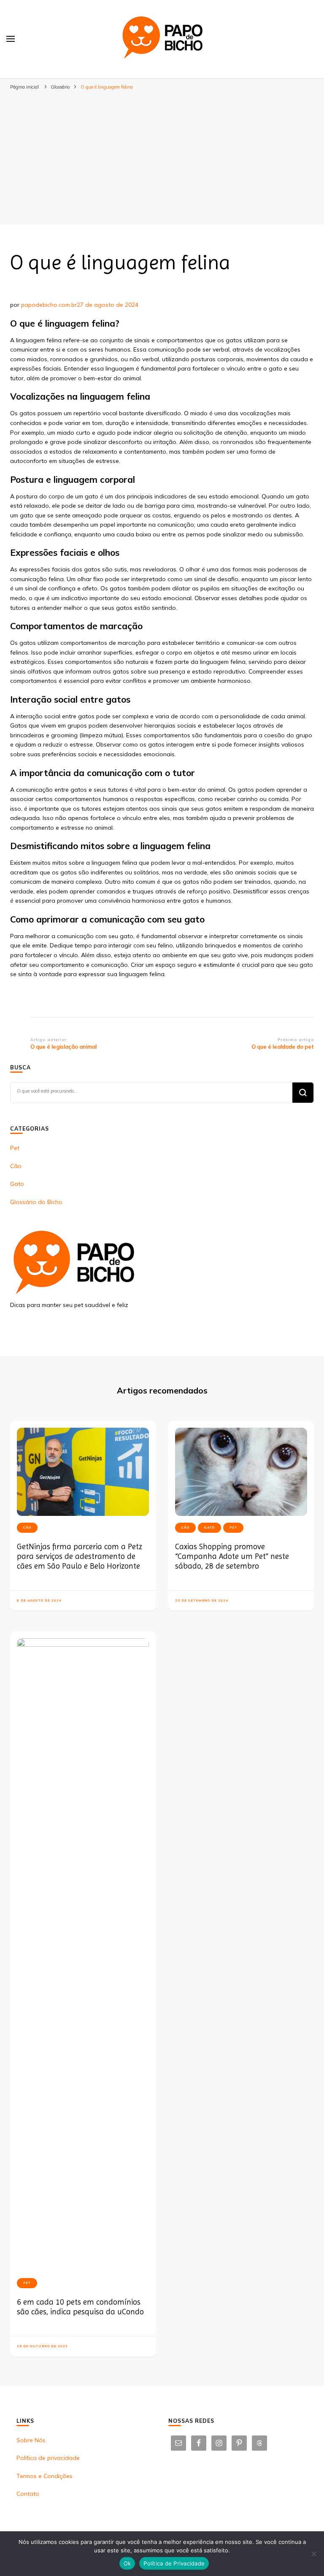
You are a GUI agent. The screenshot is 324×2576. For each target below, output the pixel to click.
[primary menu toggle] (11, 39)
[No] (313, 2554)
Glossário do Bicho (36, 1202)
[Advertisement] (162, 157)
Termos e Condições (45, 2476)
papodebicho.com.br (49, 305)
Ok (127, 2563)
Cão (16, 1166)
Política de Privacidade (174, 2563)
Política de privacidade (48, 2458)
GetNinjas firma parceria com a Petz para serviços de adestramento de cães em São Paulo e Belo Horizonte (80, 1556)
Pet (15, 1148)
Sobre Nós (31, 2440)
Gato (17, 1184)
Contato (28, 2494)
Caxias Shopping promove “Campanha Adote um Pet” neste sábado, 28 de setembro (232, 1556)
